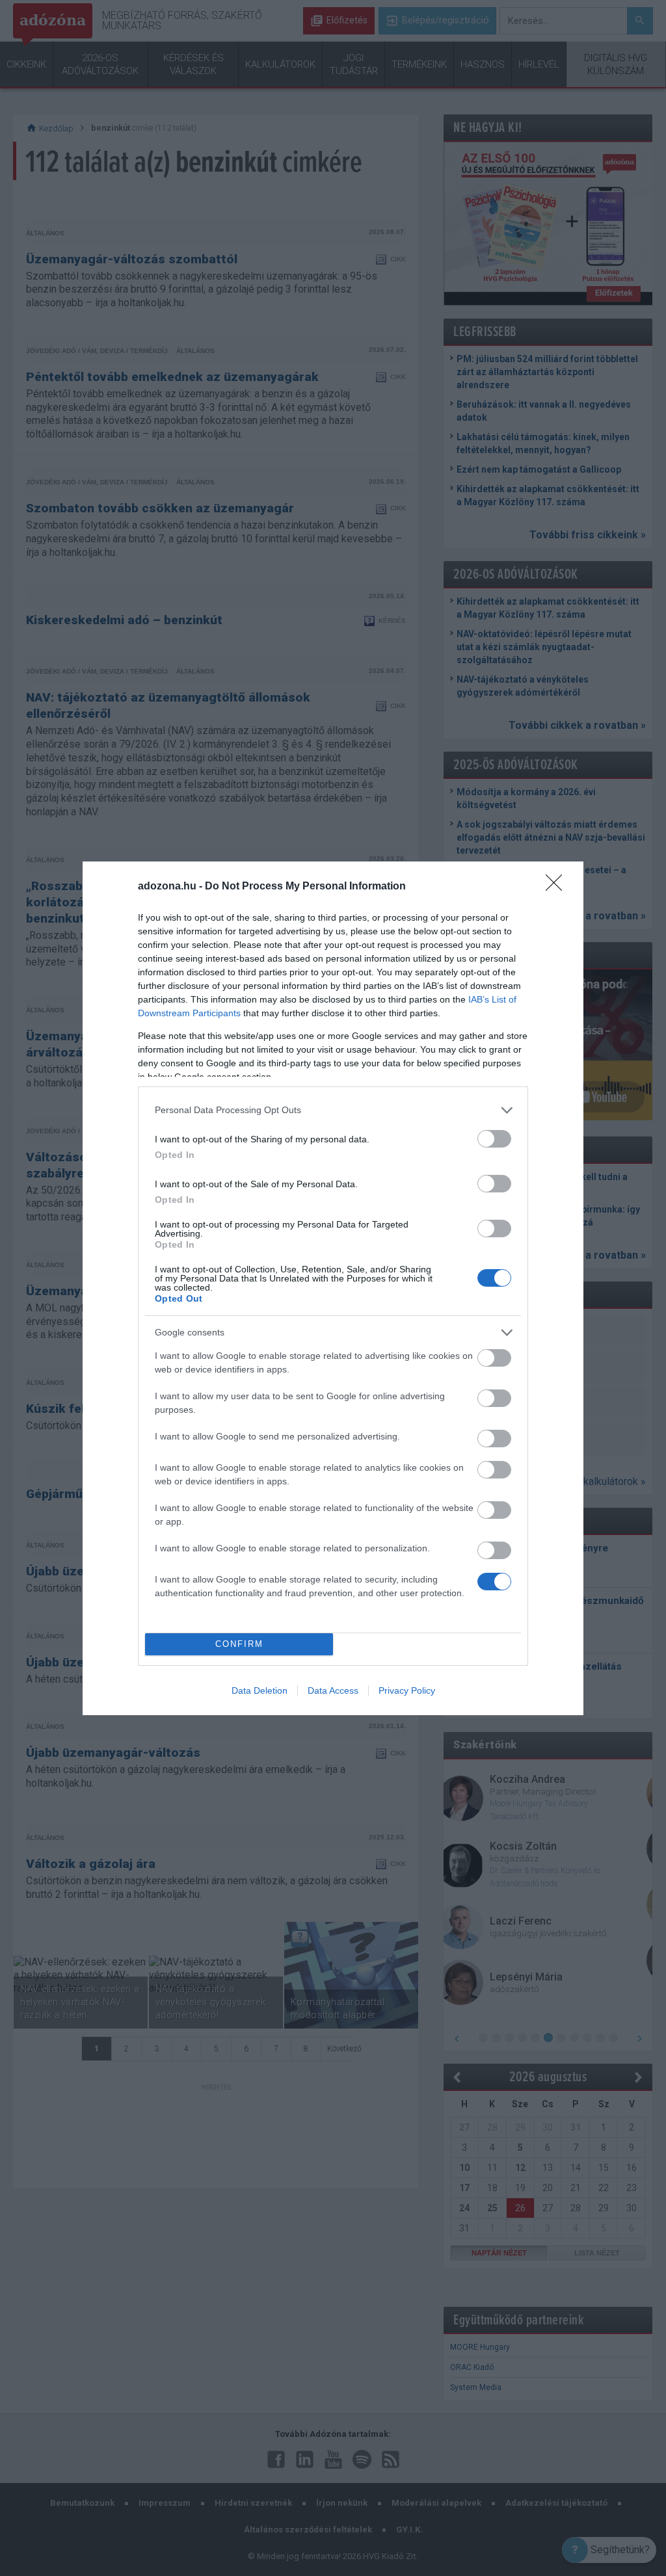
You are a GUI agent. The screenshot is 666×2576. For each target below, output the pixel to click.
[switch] (494, 1139)
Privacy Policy (407, 1690)
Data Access (333, 1690)
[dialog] (333, 1288)
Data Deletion (260, 1690)
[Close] (558, 887)
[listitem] (333, 1110)
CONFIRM (239, 1644)
